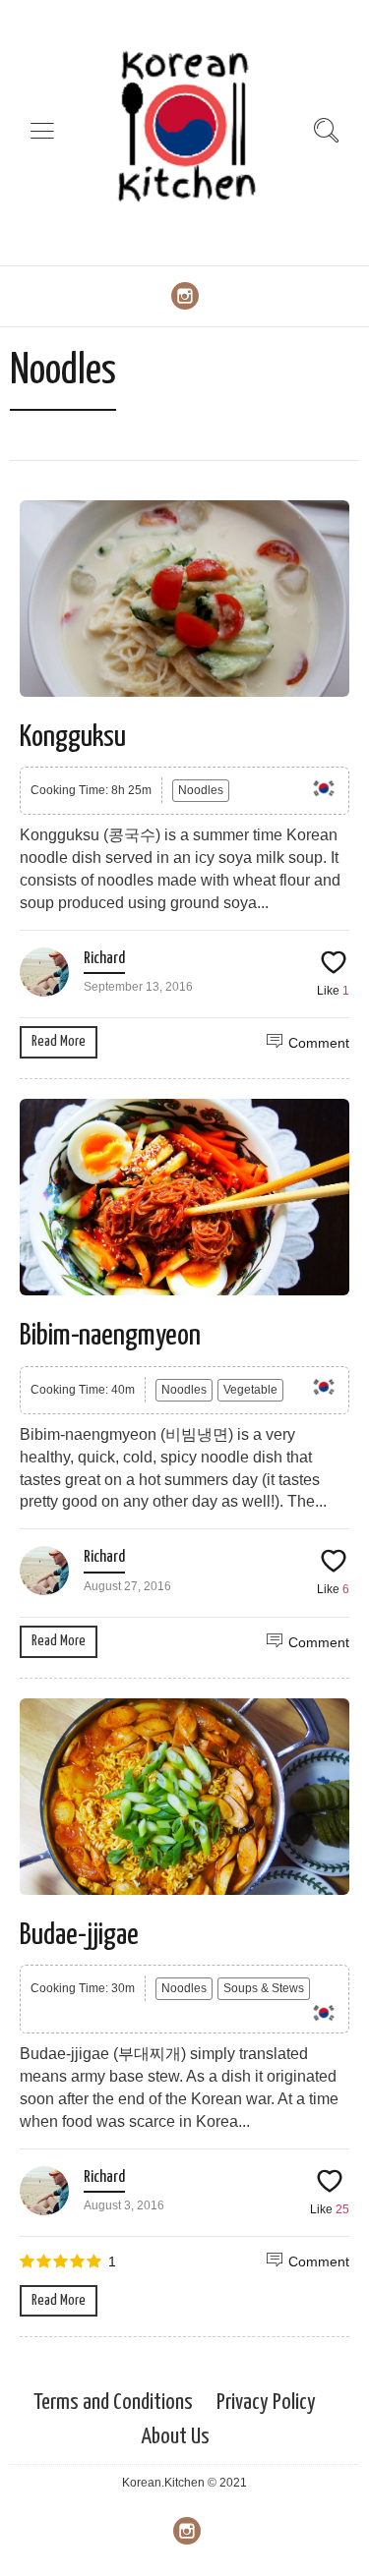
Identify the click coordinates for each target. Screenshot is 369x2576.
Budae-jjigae (79, 1935)
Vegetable (250, 1390)
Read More (59, 1041)
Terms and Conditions (113, 2403)
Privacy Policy (266, 2403)
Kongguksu (73, 737)
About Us (175, 2437)
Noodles (201, 790)
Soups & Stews (264, 1988)
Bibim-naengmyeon (110, 1336)
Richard (104, 959)
